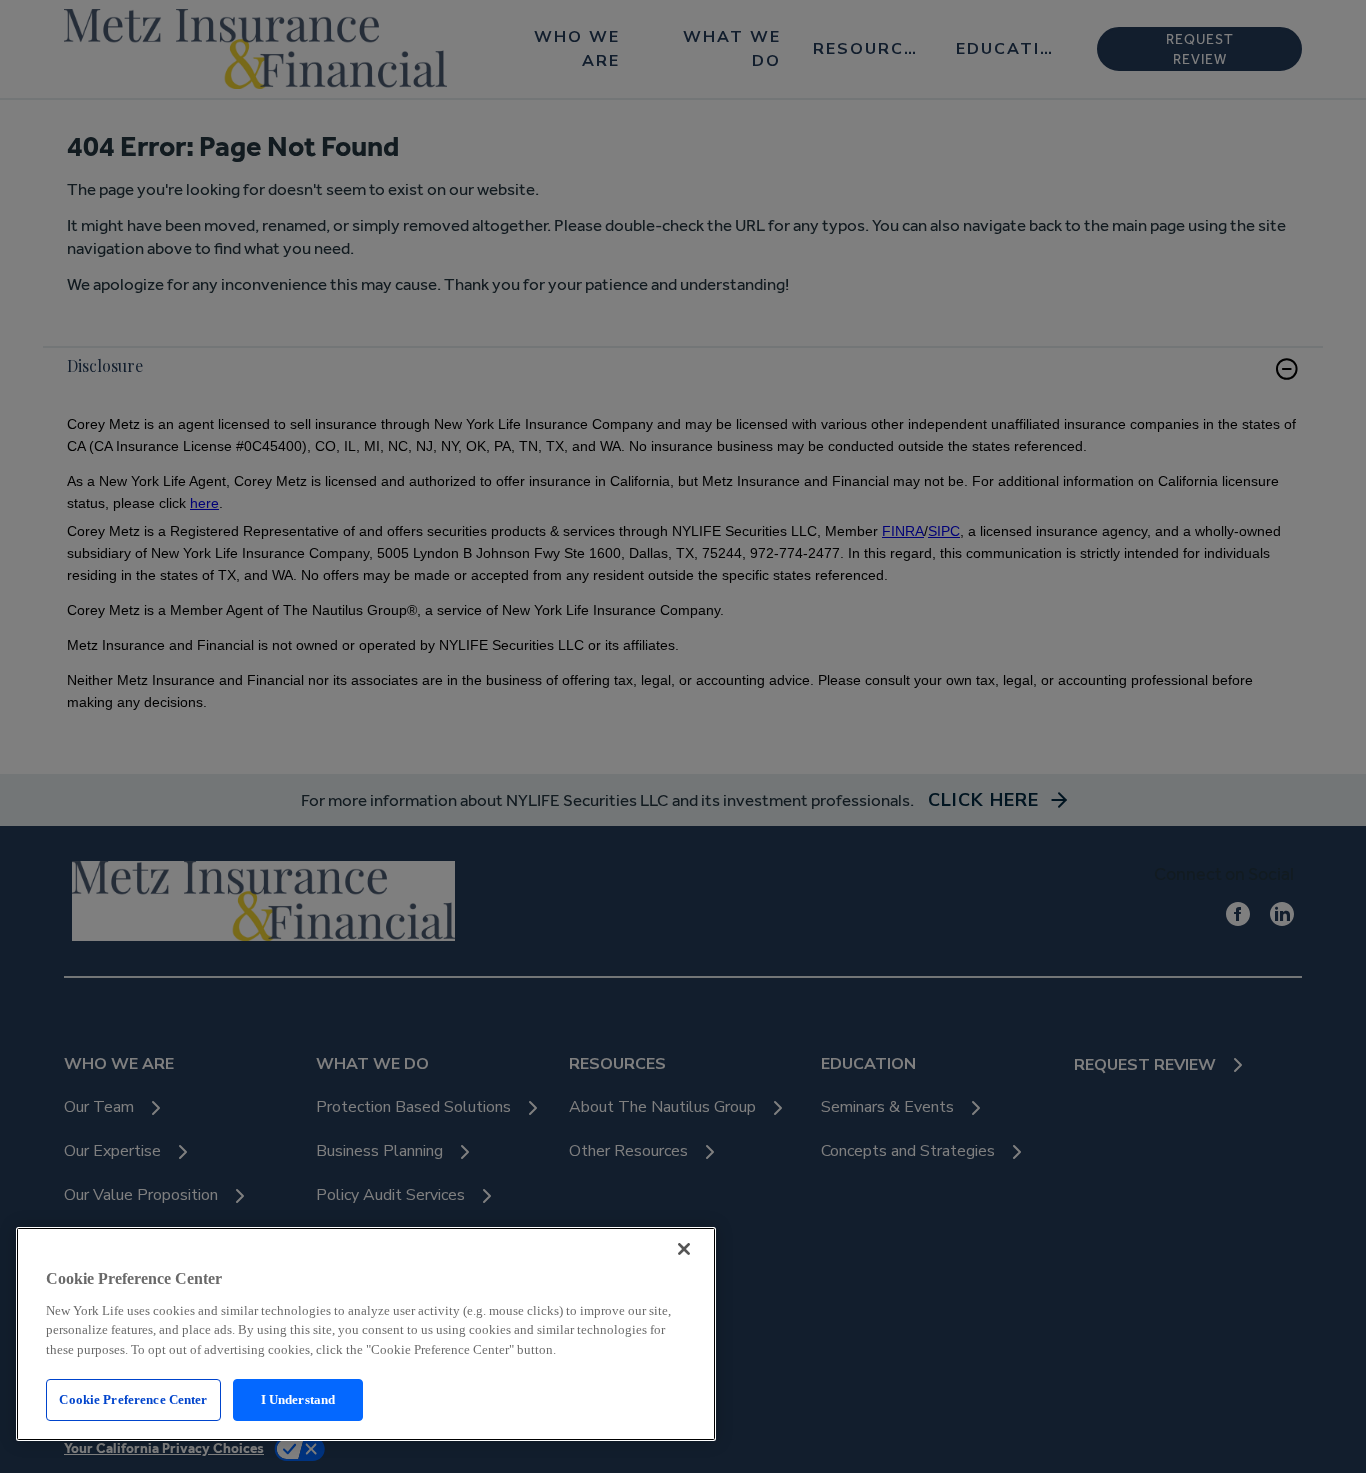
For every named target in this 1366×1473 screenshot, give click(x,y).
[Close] (684, 1249)
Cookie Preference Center (133, 1399)
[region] (366, 1334)
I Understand (298, 1399)
